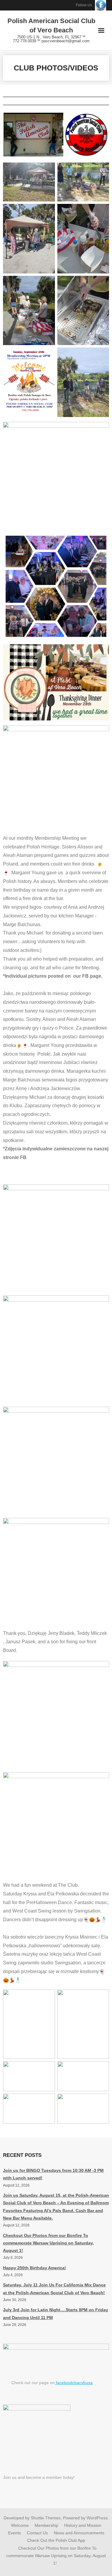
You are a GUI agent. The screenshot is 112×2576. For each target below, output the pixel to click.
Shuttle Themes (46, 2518)
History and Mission (83, 2525)
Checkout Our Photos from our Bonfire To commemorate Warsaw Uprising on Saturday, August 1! (48, 2243)
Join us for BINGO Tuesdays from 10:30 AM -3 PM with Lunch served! (53, 2174)
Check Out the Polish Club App (56, 2540)
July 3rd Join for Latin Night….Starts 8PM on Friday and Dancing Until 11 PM (56, 2314)
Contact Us (37, 2533)
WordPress (97, 2518)
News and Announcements (79, 2533)
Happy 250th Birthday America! (34, 2268)
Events (14, 2533)
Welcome (20, 2525)
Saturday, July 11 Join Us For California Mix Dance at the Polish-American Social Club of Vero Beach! (54, 2289)
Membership (46, 2525)
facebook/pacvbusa (74, 2383)
